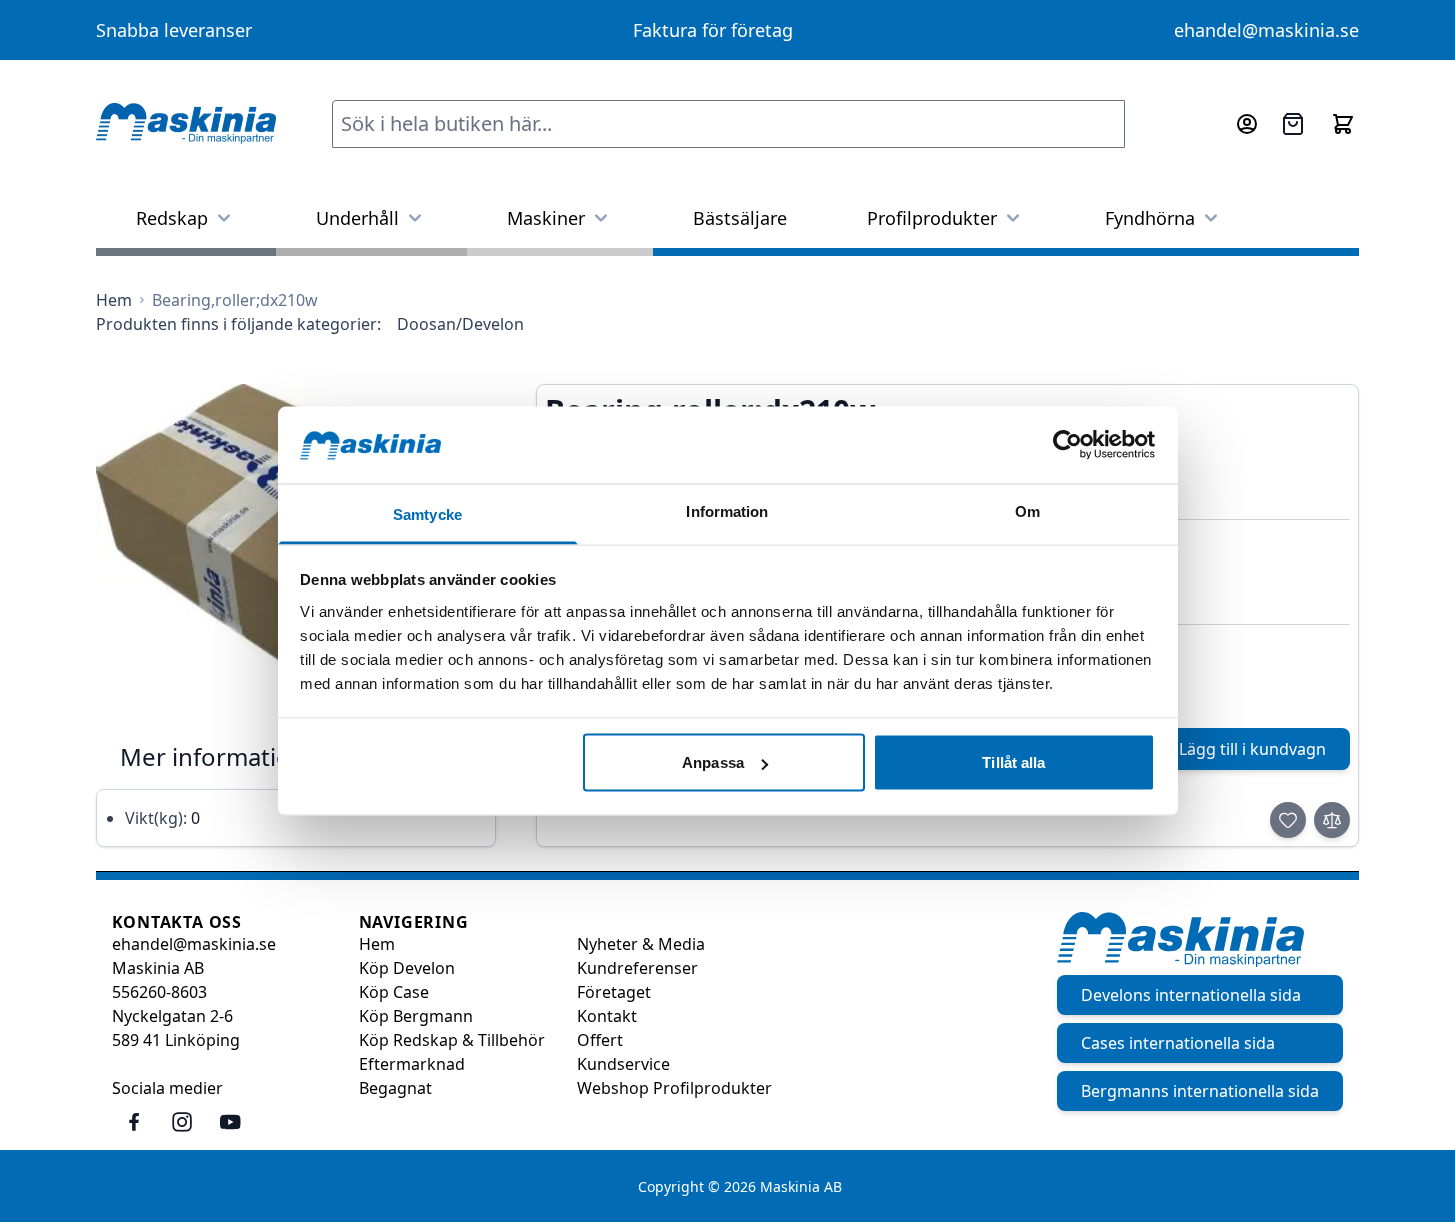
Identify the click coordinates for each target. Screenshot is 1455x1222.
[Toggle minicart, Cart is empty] (1343, 124)
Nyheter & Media (641, 944)
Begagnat (395, 1088)
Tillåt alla (1013, 762)
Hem (377, 944)
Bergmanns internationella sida (1200, 1091)
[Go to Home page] (186, 124)
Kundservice (623, 1064)
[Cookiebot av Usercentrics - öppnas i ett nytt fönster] (1067, 445)
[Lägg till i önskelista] (1288, 820)
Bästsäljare (740, 218)
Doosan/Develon (460, 324)
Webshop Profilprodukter (674, 1088)
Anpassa (713, 762)
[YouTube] (230, 1122)
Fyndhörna (1150, 218)
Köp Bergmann (416, 1016)
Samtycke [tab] (427, 513)
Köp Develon (407, 968)
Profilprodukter (932, 218)
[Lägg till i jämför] (1332, 820)
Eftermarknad (412, 1064)
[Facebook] (134, 1122)
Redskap (172, 218)
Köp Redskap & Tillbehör (452, 1040)
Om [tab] (1027, 510)
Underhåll (357, 218)
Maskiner (546, 218)
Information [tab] (727, 510)
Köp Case (394, 992)
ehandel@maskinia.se (1266, 30)
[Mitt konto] (1247, 124)
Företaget (614, 992)
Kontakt (607, 1016)
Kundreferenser (637, 968)
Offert (600, 1040)
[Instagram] (182, 1122)
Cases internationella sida (1178, 1043)
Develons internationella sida (1191, 995)
